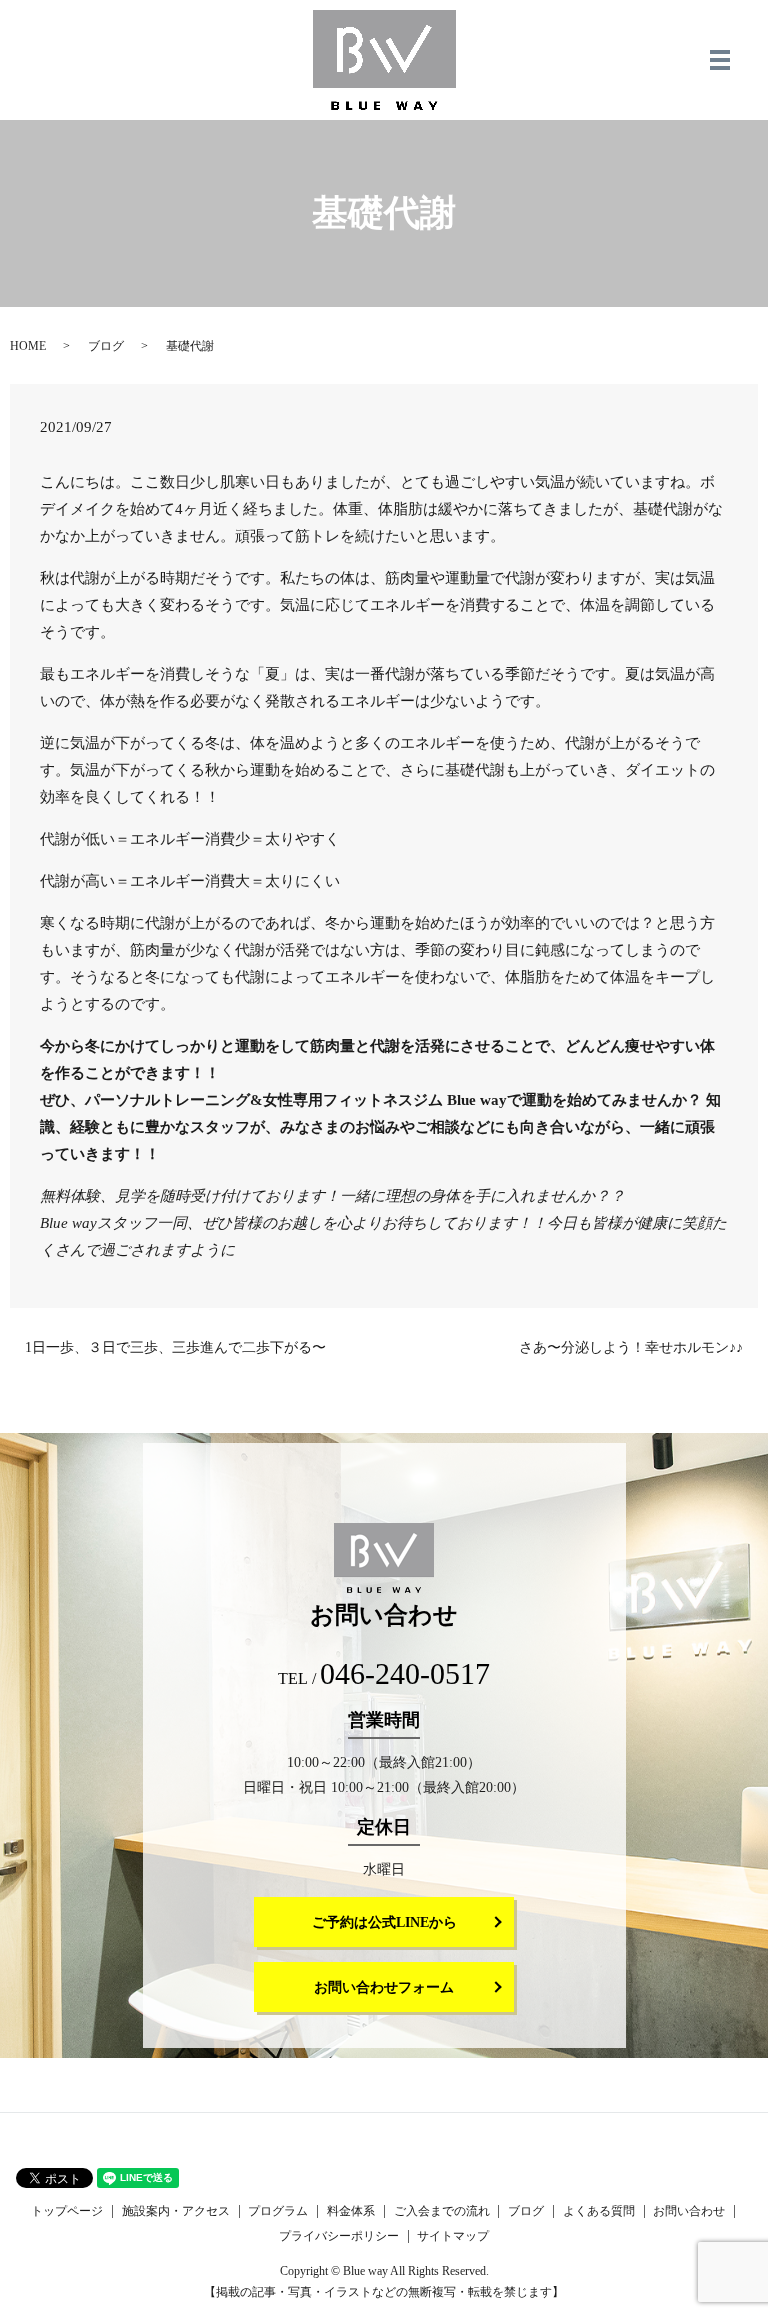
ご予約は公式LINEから (384, 1922)
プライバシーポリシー (339, 2236)
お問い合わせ (689, 2211)
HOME (28, 346)
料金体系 (351, 2211)
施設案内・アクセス (176, 2211)
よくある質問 (599, 2211)
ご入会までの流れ (442, 2211)
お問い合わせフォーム (384, 1987)
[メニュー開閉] (720, 60)
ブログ (106, 346)
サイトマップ (453, 2236)
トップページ (67, 2211)
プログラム (278, 2211)
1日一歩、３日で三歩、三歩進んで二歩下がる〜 (175, 1347)
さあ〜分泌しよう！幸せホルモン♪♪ (631, 1347)
